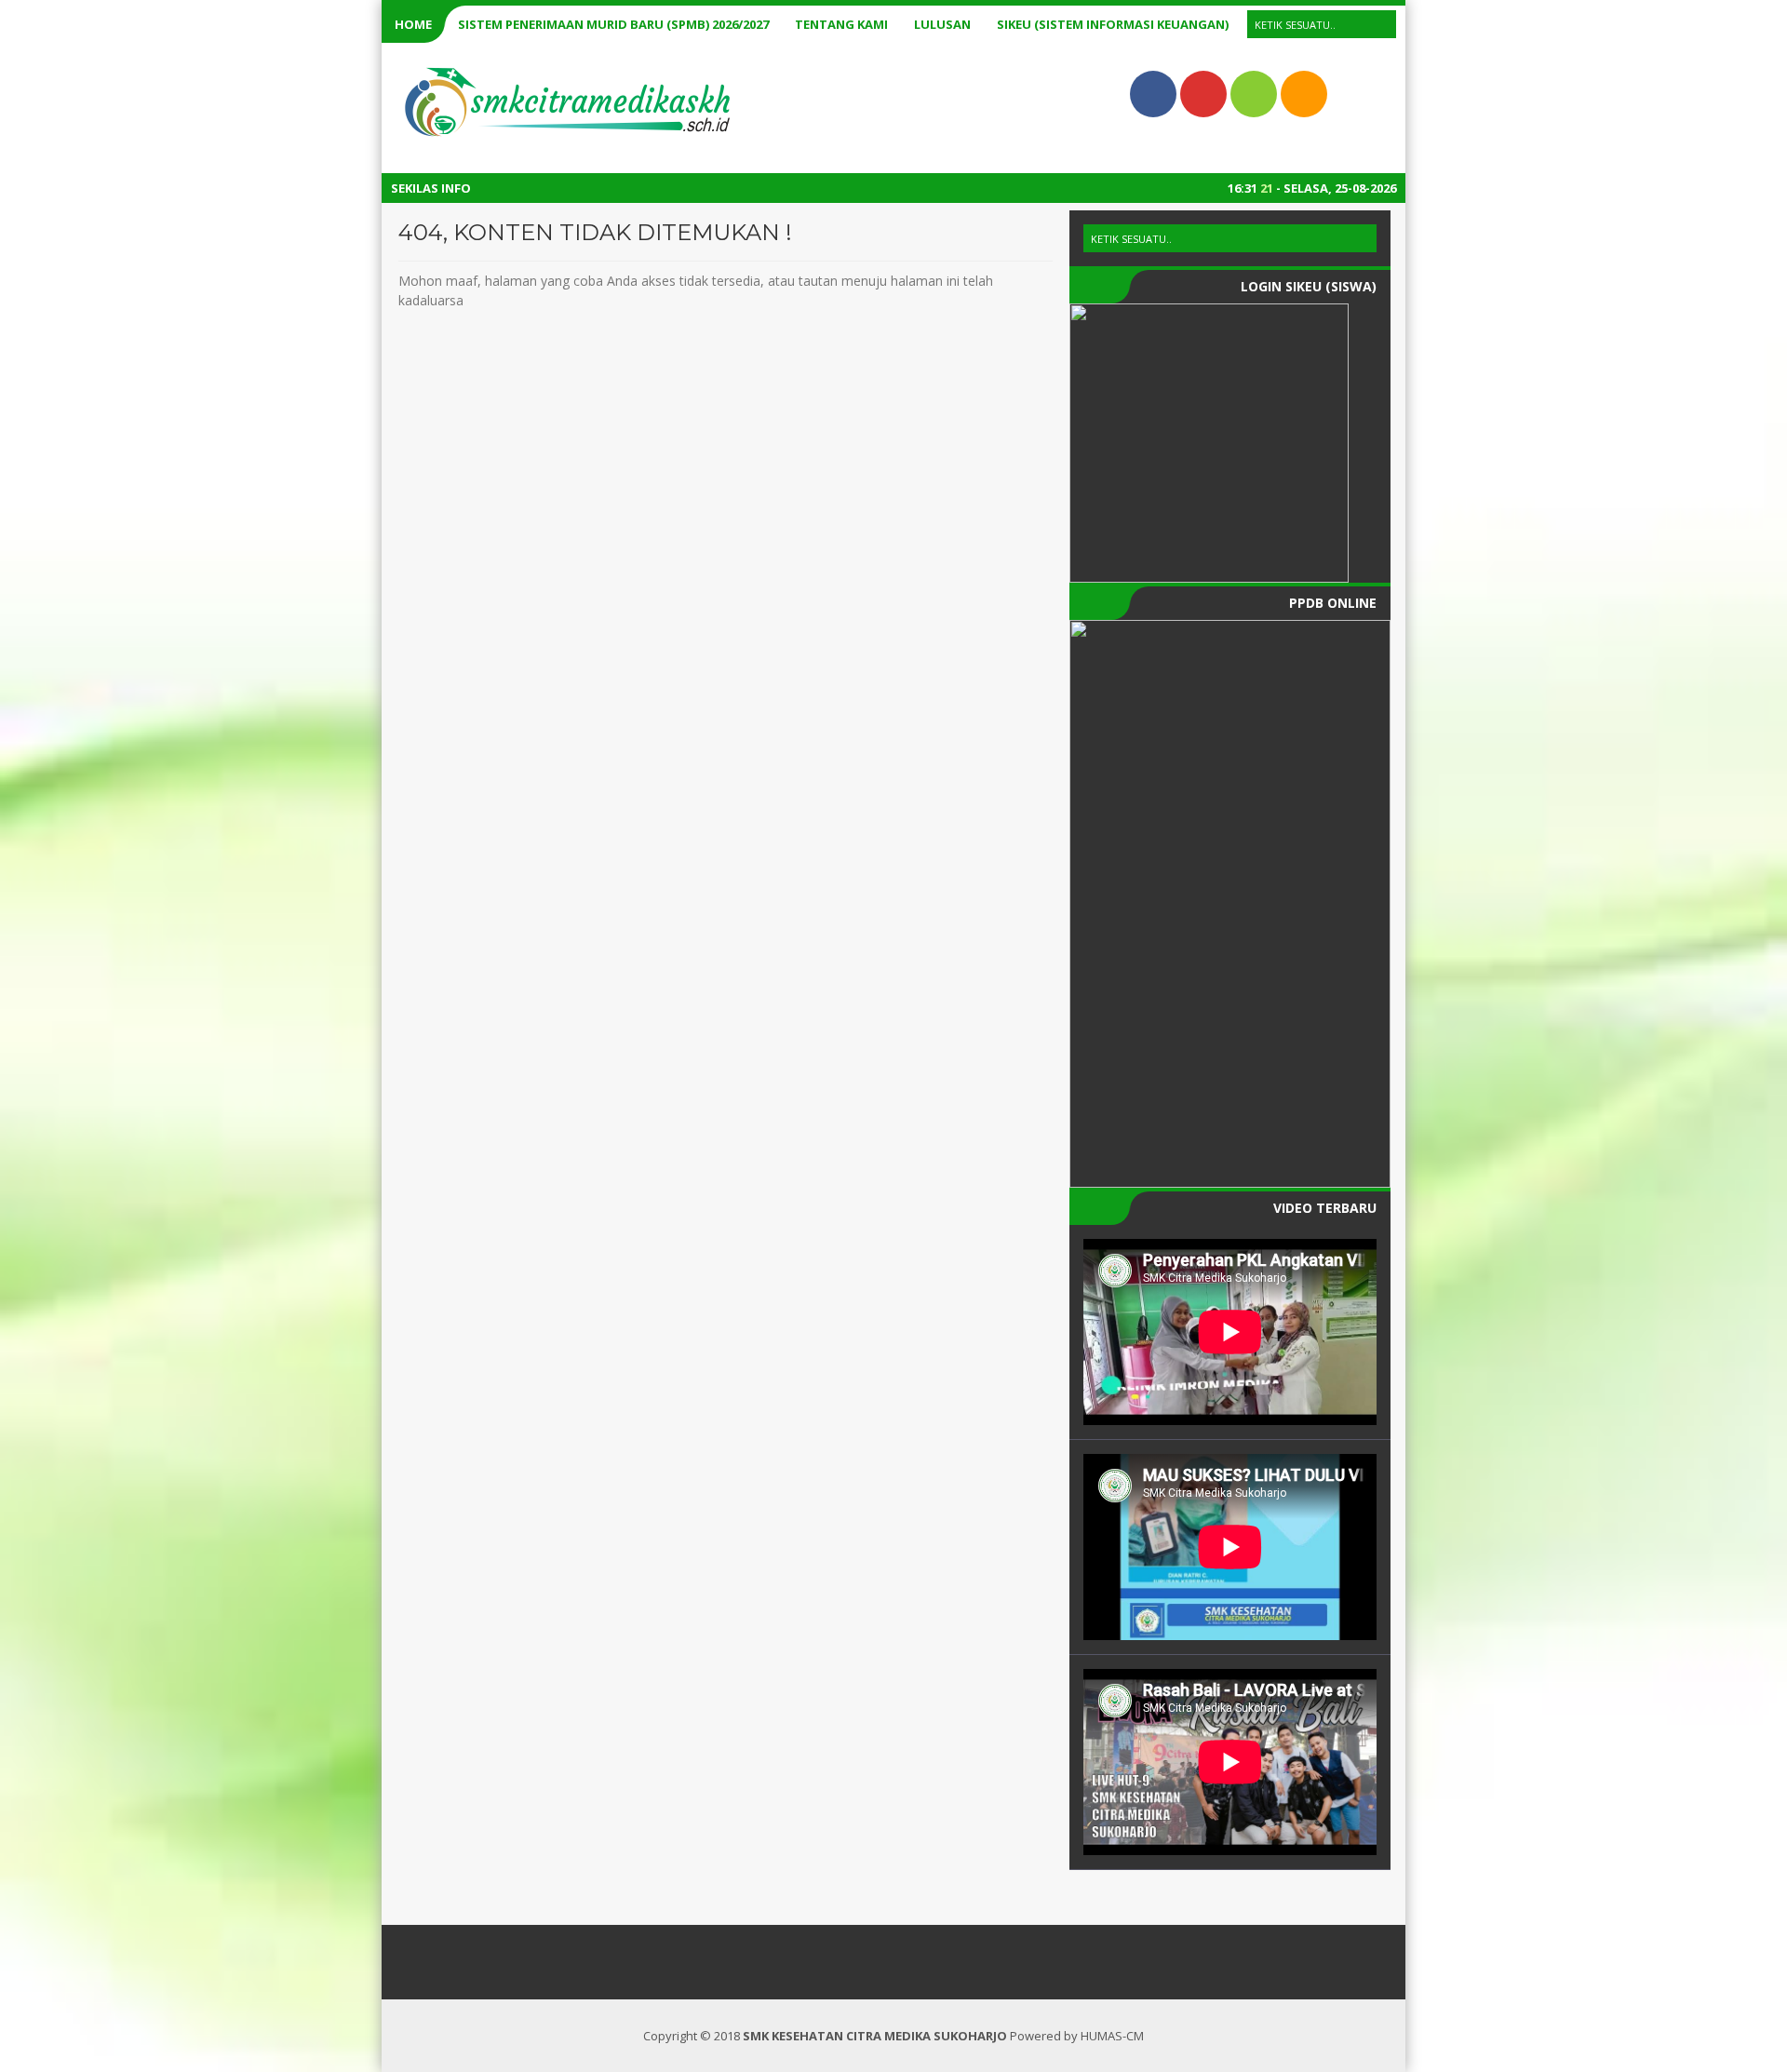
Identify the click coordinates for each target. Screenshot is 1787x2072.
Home (413, 24)
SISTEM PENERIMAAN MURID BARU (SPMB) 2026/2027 (613, 24)
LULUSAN (942, 24)
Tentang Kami (841, 24)
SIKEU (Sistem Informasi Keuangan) (1113, 24)
